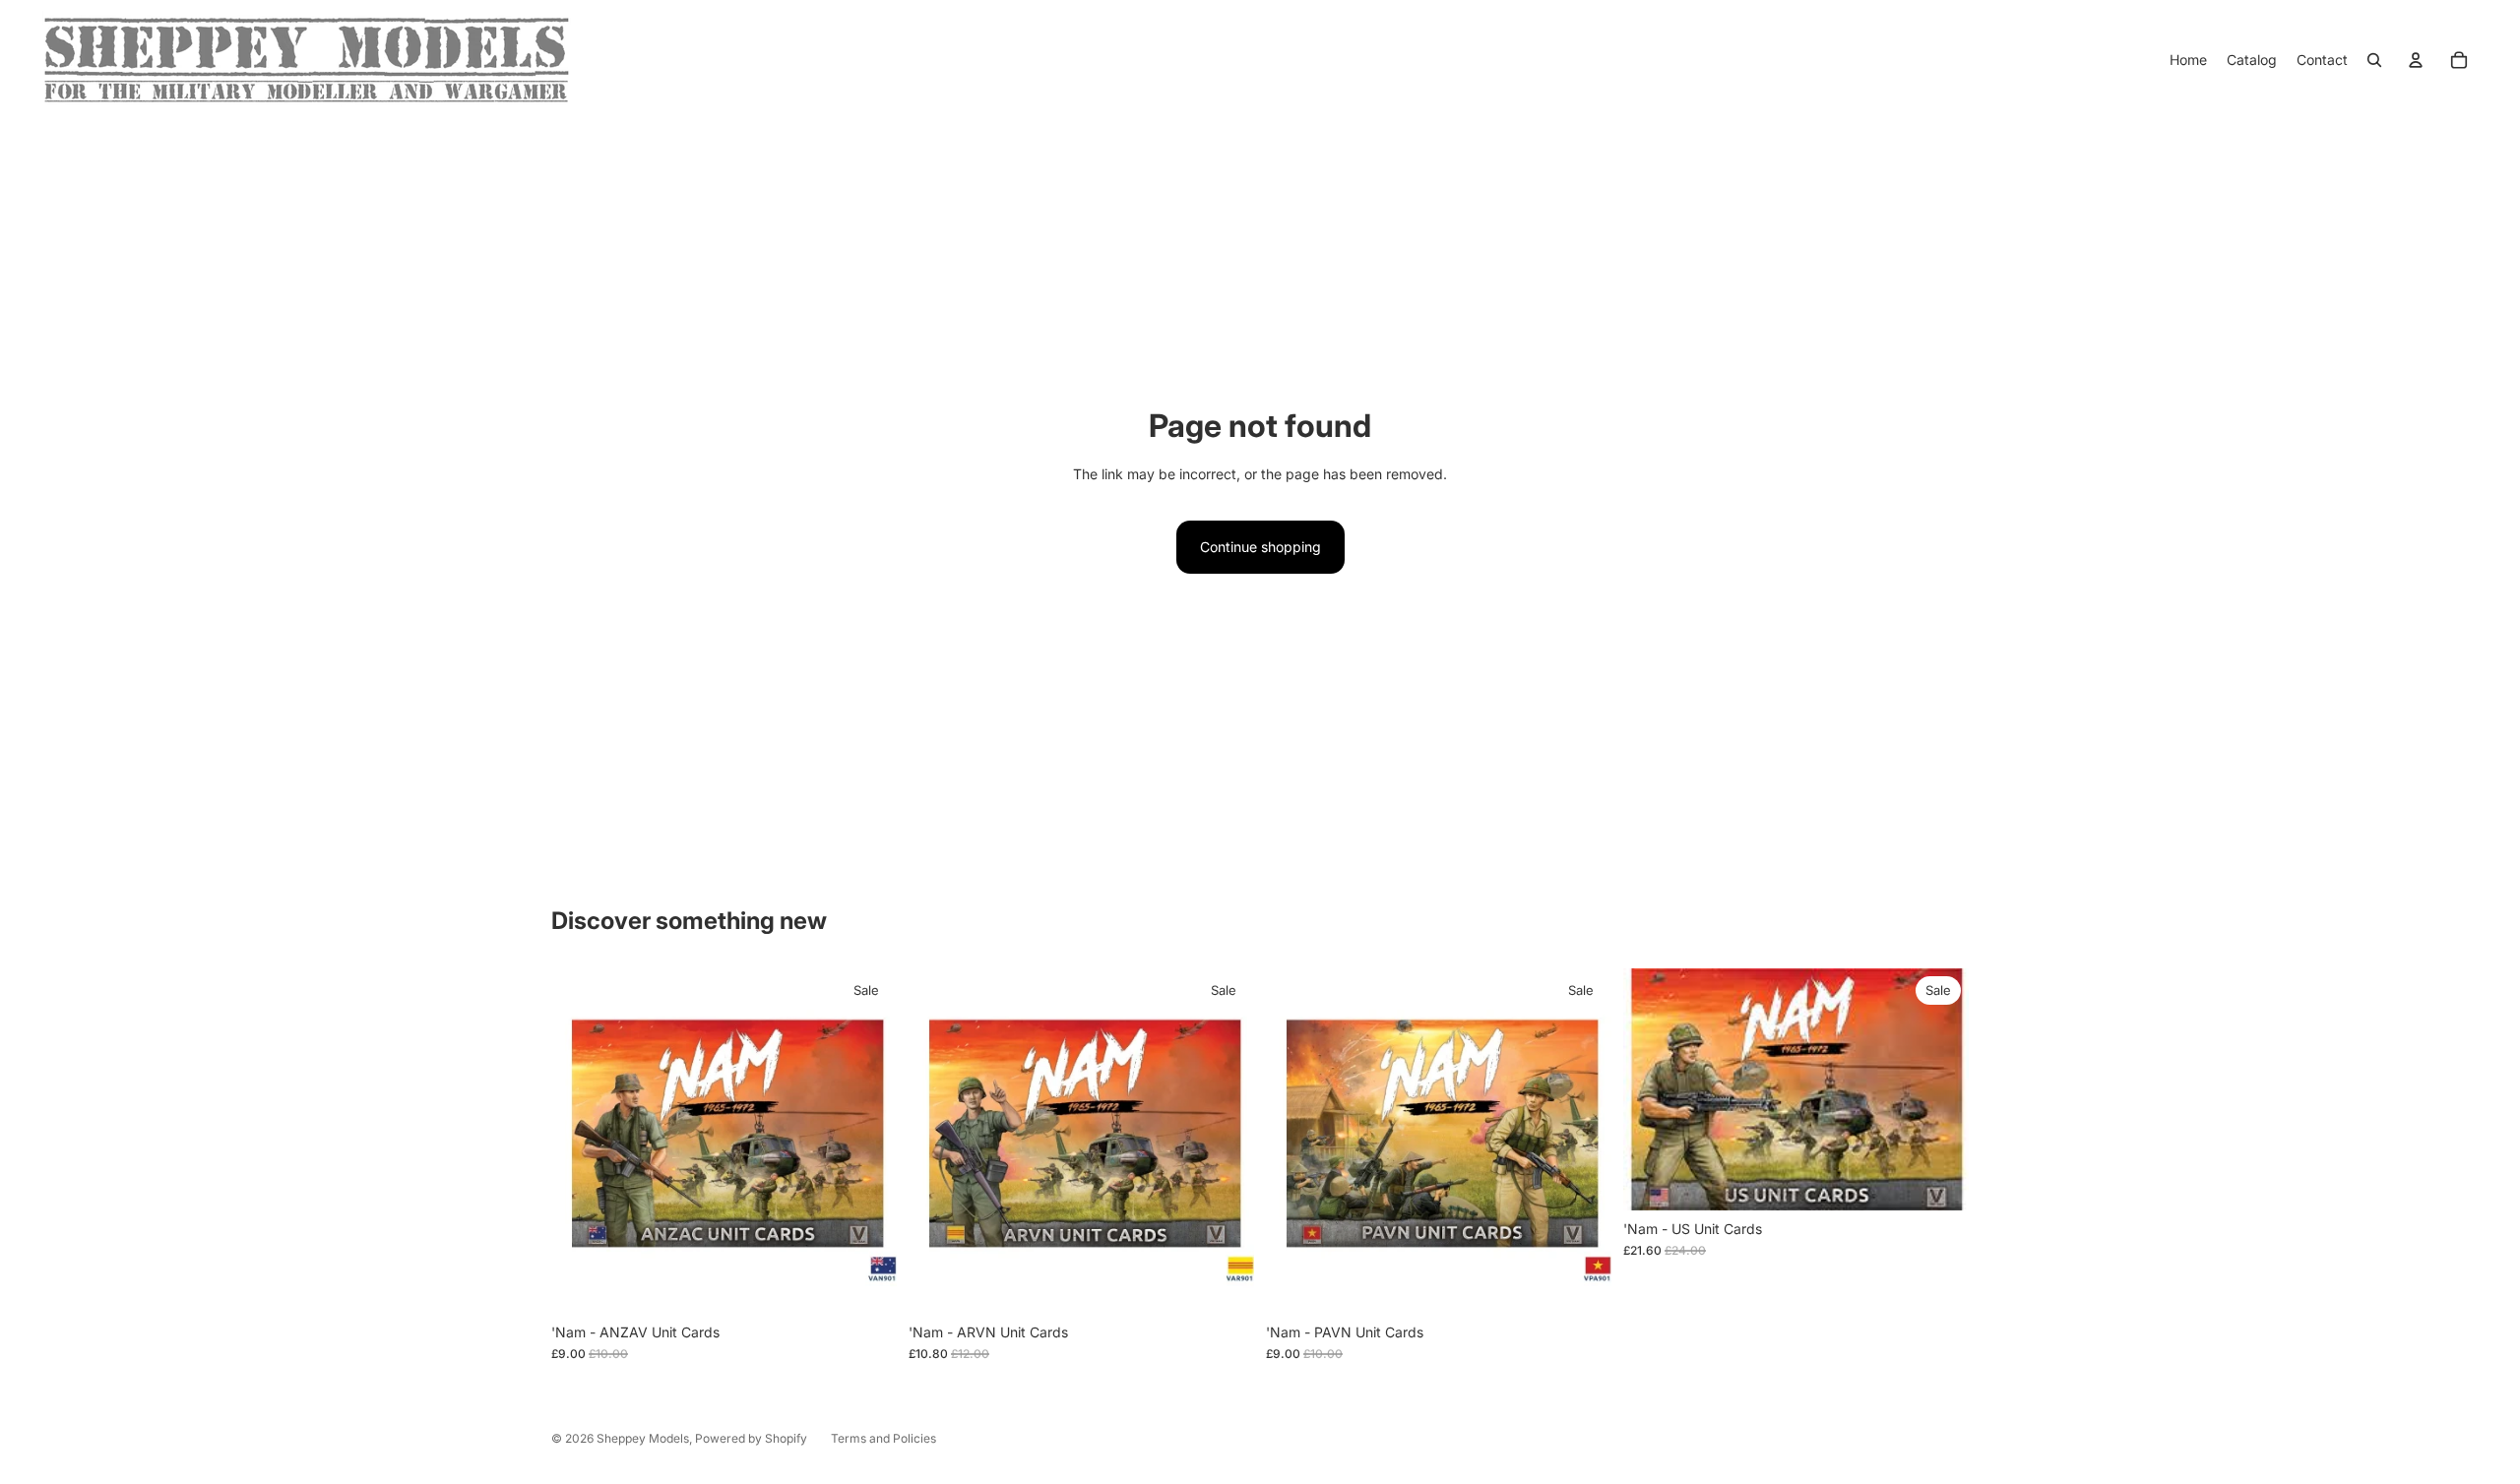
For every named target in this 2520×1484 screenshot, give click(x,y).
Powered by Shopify (751, 1438)
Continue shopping (1260, 547)
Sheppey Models (643, 1438)
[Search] (2374, 60)
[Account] (2416, 60)
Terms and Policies (883, 1438)
